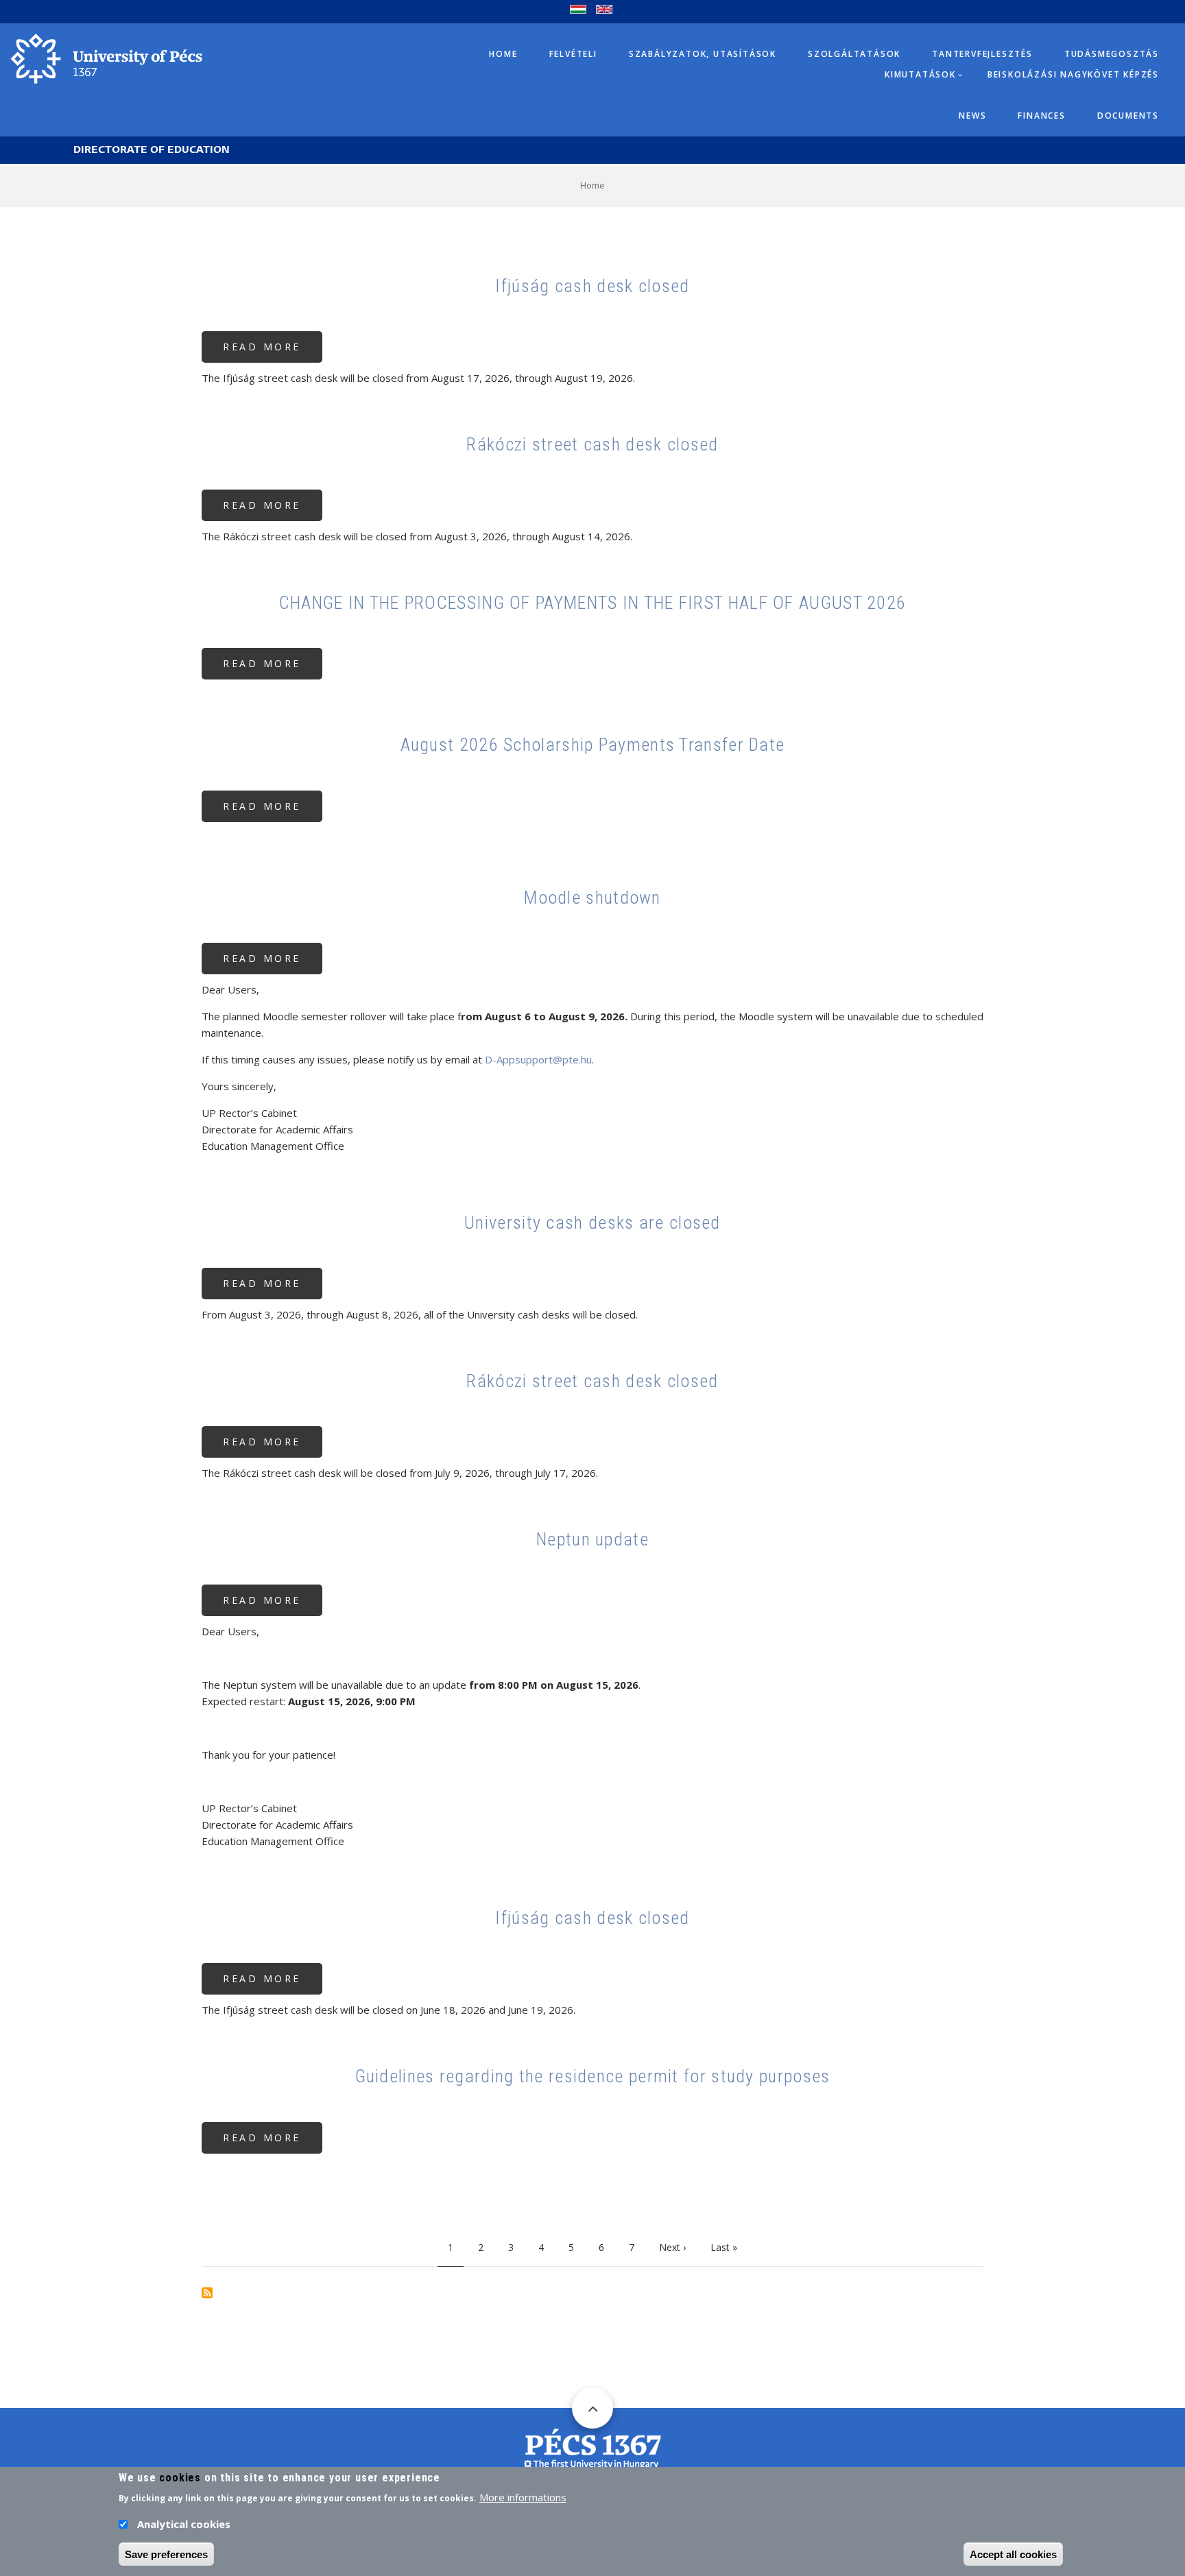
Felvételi (573, 54)
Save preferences (166, 2554)
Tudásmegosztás (1112, 54)
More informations (523, 2497)
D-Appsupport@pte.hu (538, 1059)
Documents (1128, 116)
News (972, 116)
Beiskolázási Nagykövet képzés (1073, 74)
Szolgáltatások (854, 54)
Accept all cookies (1013, 2554)
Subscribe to (207, 2293)
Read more (273, 351)
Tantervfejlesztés (982, 54)
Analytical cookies (184, 2524)
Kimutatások (920, 74)
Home (503, 54)
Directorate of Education (152, 150)
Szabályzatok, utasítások (703, 54)
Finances (1041, 116)
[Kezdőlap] (106, 58)
